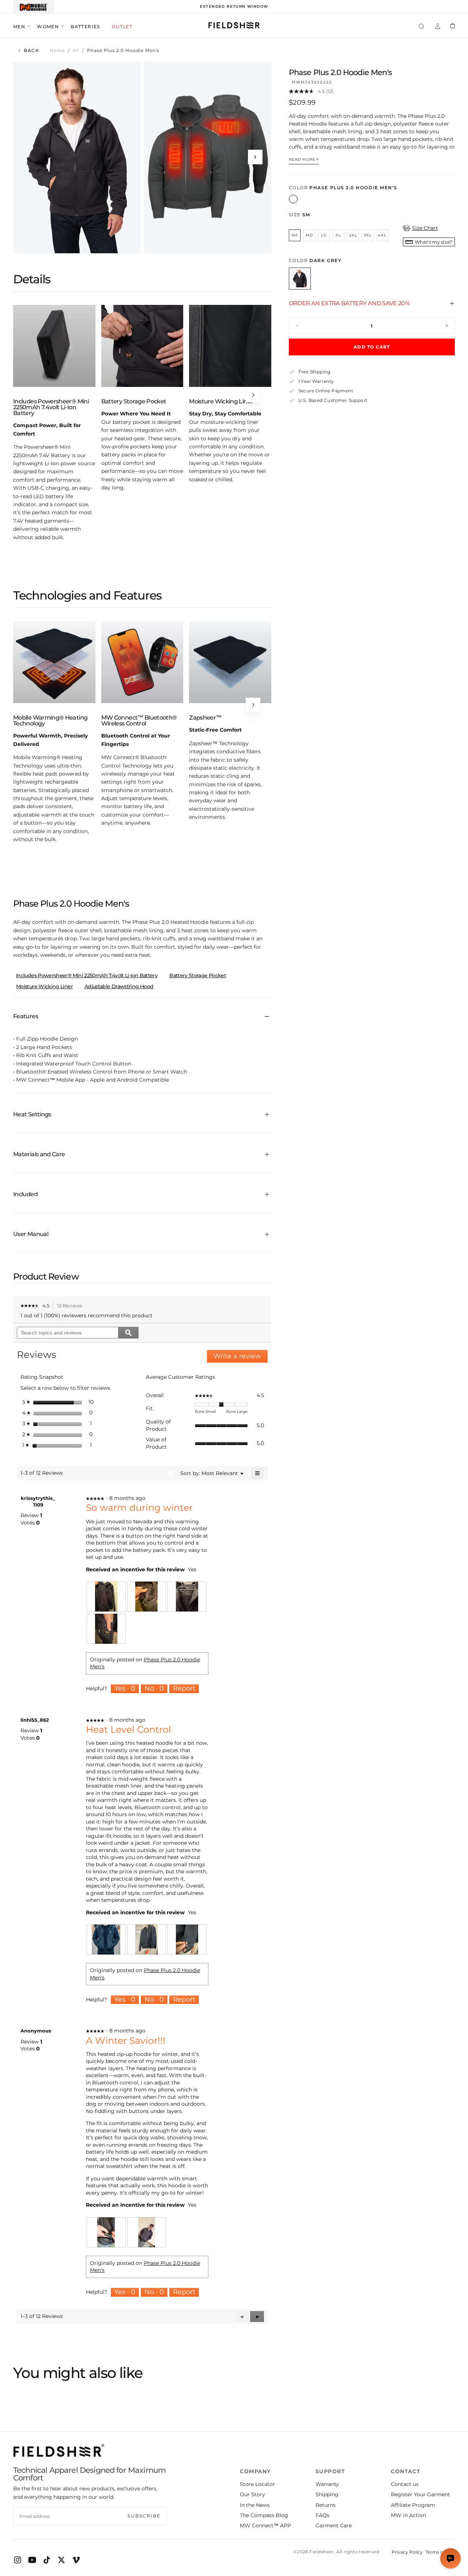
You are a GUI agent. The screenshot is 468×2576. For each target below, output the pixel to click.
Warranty (327, 2484)
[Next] (253, 395)
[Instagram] (18, 2560)
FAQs (322, 2515)
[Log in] (438, 27)
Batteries (85, 27)
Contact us (405, 2484)
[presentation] (106, 1597)
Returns (326, 2505)
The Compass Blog (264, 2515)
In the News (255, 2505)
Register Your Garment (420, 2494)
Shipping (327, 2494)
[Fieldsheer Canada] (59, 2450)
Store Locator (257, 2484)
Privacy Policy (407, 2552)
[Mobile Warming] (34, 7)
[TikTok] (47, 2560)
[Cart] (452, 26)
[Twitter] (61, 2560)
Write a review (241, 1357)
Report (184, 1688)
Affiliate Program (413, 2505)
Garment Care (334, 2525)
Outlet (122, 27)
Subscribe (144, 2516)
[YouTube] (32, 2560)
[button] (422, 27)
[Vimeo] (76, 2560)
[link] (30, 1306)
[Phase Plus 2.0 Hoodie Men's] (293, 199)
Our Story (252, 2494)
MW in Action (408, 2515)
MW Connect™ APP (265, 2525)
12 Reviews (71, 1306)
